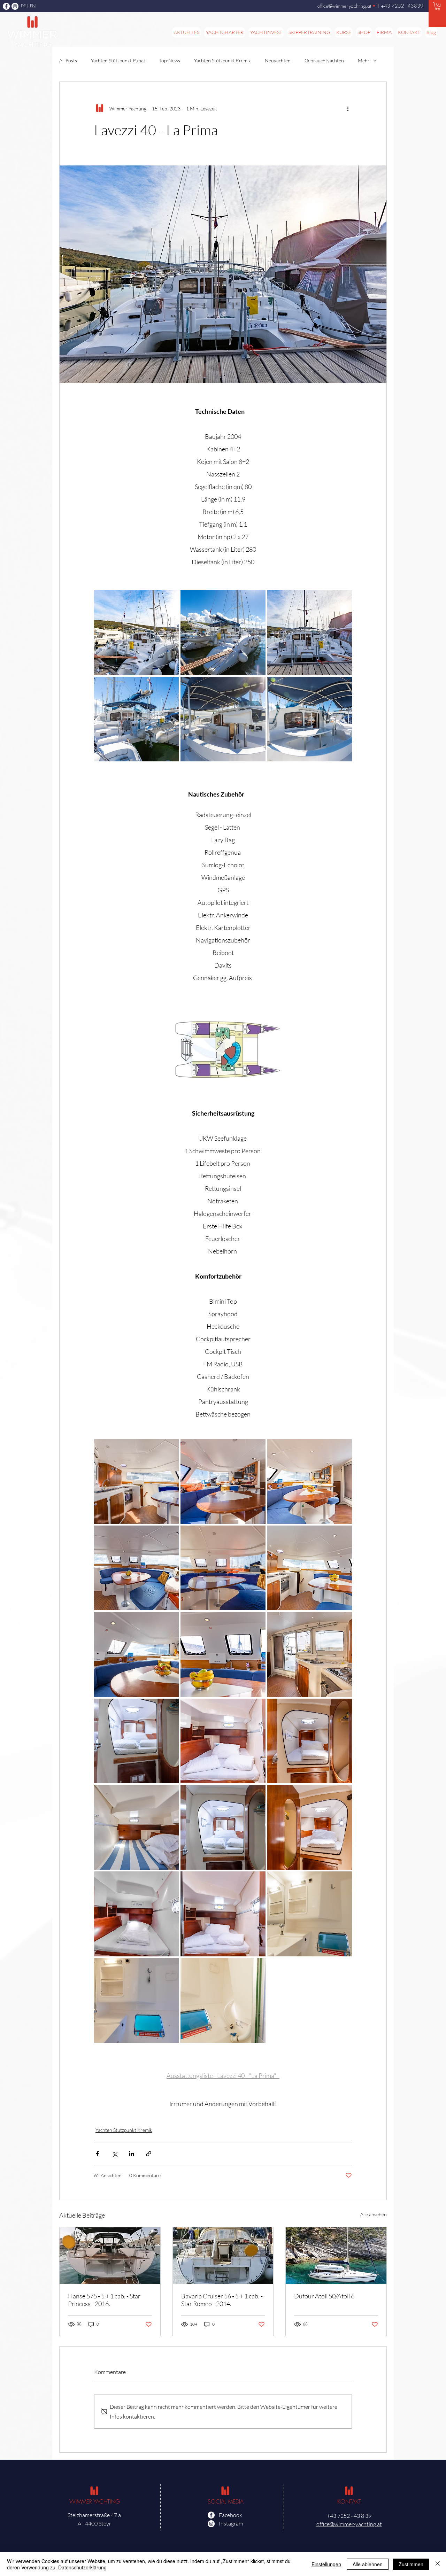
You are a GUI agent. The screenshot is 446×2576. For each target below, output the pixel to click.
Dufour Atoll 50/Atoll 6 (324, 2296)
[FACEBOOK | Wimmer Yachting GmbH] (6, 6)
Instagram (231, 2523)
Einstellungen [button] (326, 2564)
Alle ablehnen (368, 2564)
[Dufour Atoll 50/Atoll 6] (336, 2256)
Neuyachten (278, 60)
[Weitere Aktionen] (348, 108)
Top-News (170, 60)
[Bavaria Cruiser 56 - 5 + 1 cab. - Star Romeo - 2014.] (223, 2256)
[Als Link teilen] (149, 2154)
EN (33, 6)
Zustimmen (411, 2564)
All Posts (68, 60)
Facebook (230, 2515)
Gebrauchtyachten (324, 60)
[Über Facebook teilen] (97, 2154)
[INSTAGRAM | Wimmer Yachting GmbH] (15, 6)
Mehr (364, 60)
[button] (437, 6)
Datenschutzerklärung (82, 2567)
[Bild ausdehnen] (136, 632)
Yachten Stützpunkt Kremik (222, 60)
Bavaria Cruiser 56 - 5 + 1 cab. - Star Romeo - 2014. (222, 2300)
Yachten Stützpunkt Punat (118, 60)
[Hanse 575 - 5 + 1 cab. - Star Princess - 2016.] (110, 2256)
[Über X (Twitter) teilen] (114, 2154)
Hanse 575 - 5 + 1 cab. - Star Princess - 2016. (104, 2300)
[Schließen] (438, 2564)
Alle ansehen (374, 2214)
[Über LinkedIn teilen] (132, 2154)
